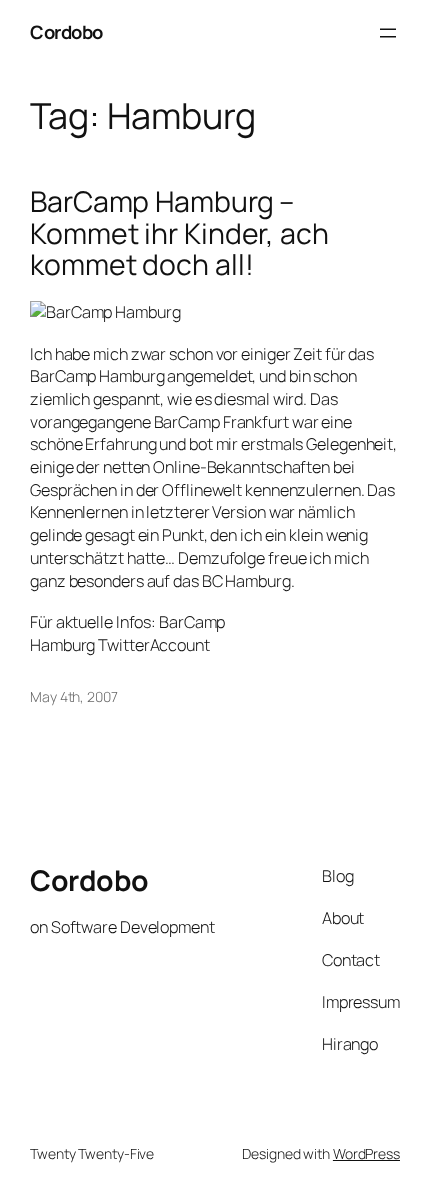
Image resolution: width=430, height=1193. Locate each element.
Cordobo (66, 32)
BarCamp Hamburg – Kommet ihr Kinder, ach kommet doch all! (179, 234)
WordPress (366, 1153)
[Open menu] (388, 33)
